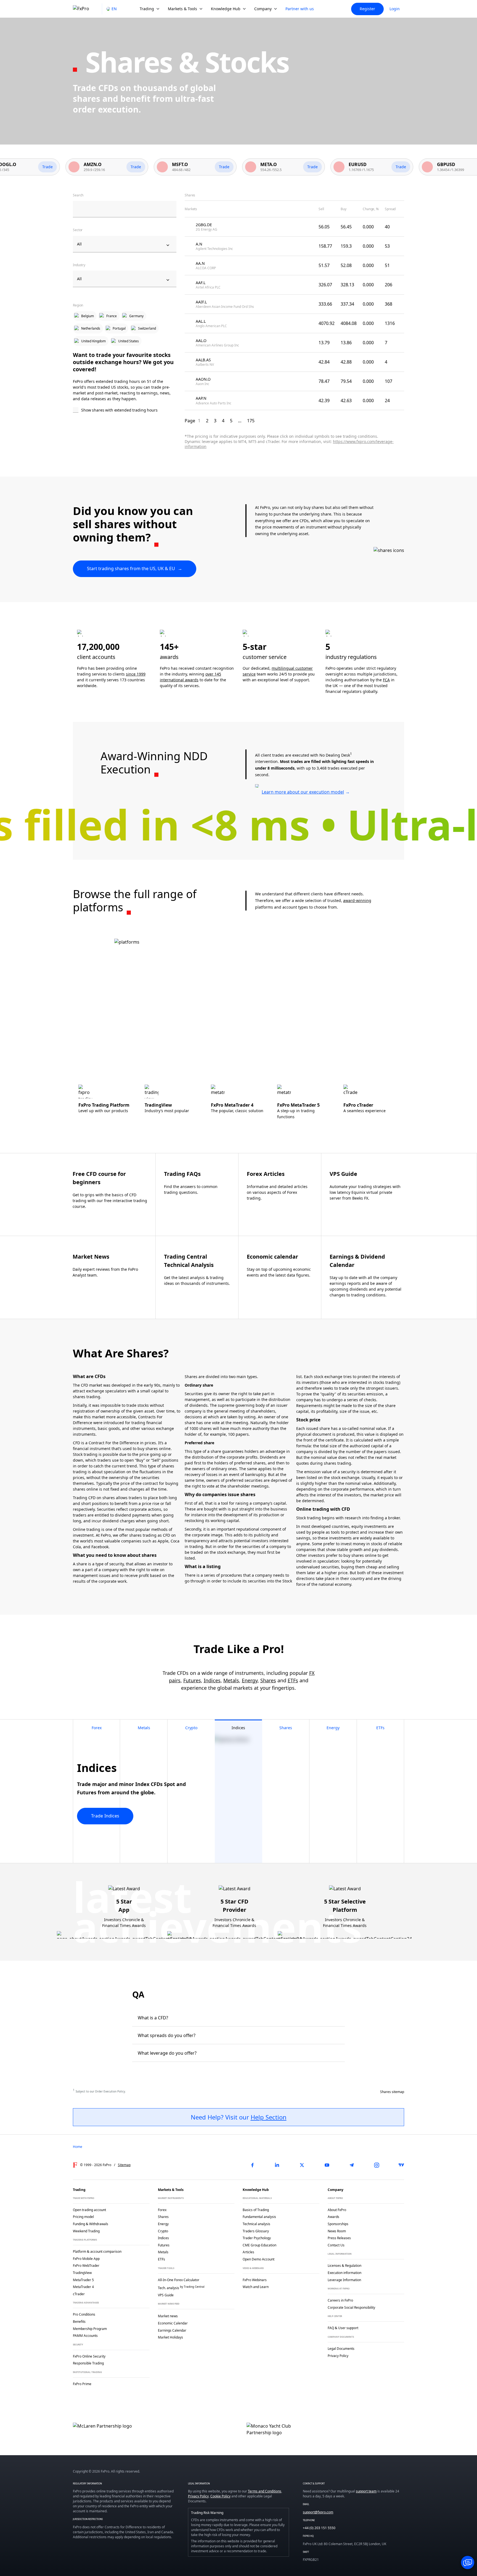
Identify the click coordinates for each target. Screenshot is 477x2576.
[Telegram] (352, 2165)
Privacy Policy (198, 2496)
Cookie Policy (220, 2496)
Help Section (269, 2117)
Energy (250, 1680)
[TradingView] (401, 2165)
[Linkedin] (277, 2165)
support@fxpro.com (318, 2512)
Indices (212, 1680)
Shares (268, 1680)
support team (366, 2491)
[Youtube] (327, 2165)
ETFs (293, 1680)
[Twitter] (302, 2165)
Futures (192, 1680)
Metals (231, 1680)
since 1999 (136, 674)
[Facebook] (252, 2165)
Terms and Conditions (265, 2491)
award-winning (357, 900)
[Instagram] (377, 2165)
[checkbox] (125, 410)
